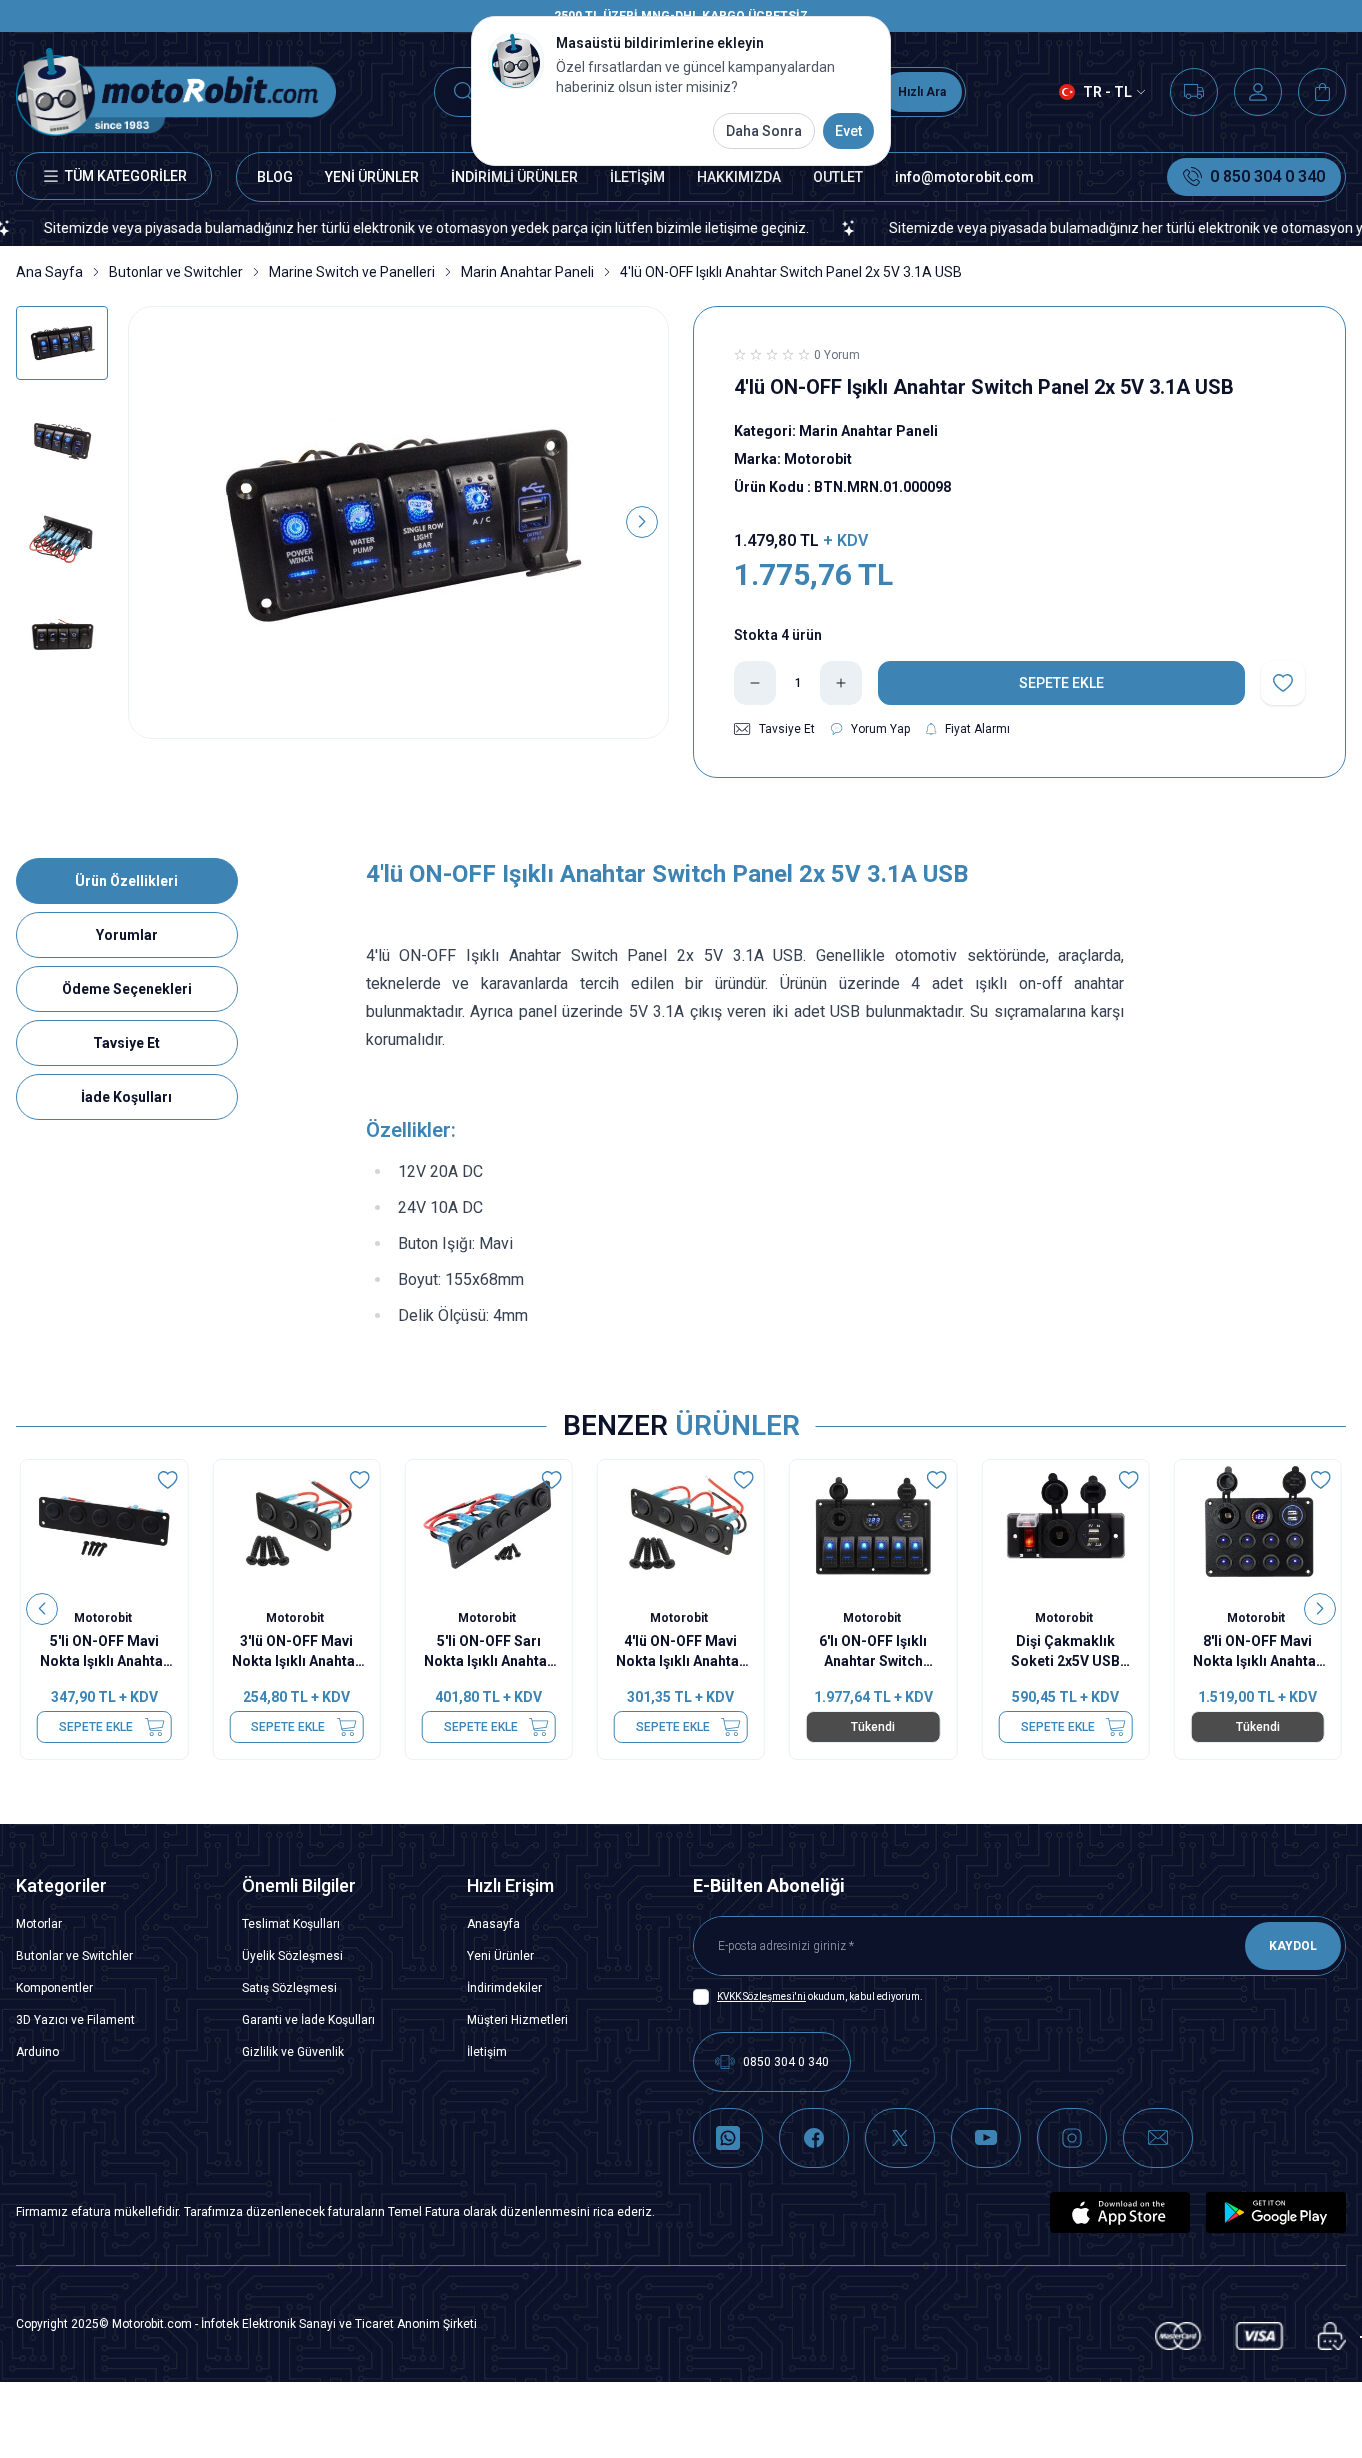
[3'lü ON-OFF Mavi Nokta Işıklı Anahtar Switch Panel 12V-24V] (296, 1526)
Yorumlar (127, 935)
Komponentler (54, 1988)
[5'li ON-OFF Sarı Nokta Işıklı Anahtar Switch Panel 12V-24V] (489, 1526)
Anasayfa (493, 1924)
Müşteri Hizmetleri (517, 2020)
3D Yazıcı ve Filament (75, 2020)
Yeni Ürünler (500, 1956)
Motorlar (39, 1924)
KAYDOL (1293, 1946)
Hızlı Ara (922, 92)
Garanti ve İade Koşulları (308, 2020)
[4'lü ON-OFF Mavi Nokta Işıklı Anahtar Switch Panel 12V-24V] (681, 1526)
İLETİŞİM (637, 177)
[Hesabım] (1258, 92)
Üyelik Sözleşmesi (292, 1956)
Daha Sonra (764, 131)
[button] (155, 522)
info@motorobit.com (964, 177)
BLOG (275, 177)
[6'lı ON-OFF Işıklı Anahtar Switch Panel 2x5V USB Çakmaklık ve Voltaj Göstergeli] (873, 1526)
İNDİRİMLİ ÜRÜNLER (514, 177)
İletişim (487, 2052)
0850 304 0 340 (786, 2062)
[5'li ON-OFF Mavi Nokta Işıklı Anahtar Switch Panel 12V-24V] (104, 1526)
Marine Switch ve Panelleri (352, 272)
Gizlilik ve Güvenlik (293, 2052)
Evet (848, 131)
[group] (398, 522)
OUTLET (838, 177)
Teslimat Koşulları (291, 1924)
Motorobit (104, 1618)
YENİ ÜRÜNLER (372, 177)
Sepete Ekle (96, 1727)
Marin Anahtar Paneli (527, 272)
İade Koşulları (126, 1097)
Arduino (37, 2052)
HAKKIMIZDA (739, 177)
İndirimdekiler (504, 1988)
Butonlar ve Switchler (176, 272)
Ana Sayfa (49, 272)
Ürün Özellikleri (126, 881)
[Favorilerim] (1194, 92)
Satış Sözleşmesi (289, 1988)
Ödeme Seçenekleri (127, 989)
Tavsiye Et (126, 1043)
